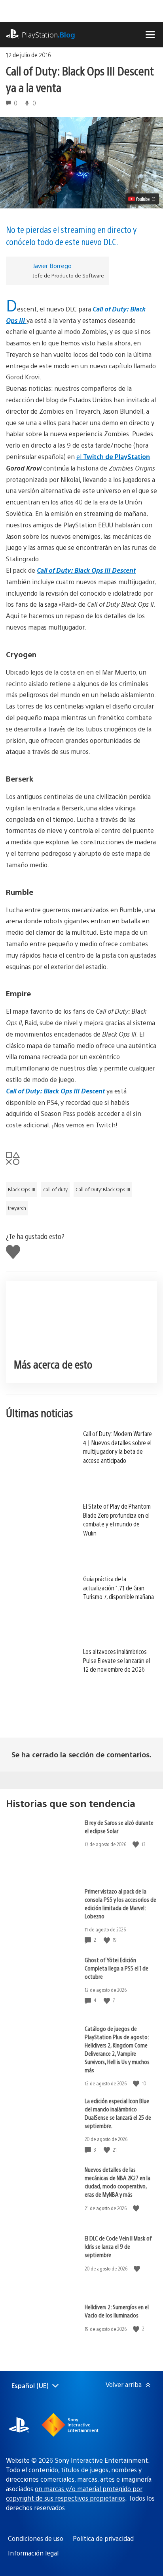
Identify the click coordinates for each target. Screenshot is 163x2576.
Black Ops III (22, 1189)
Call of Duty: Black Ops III (103, 1189)
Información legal (33, 2553)
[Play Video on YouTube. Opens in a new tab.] (142, 199)
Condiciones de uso (36, 2538)
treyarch (17, 1208)
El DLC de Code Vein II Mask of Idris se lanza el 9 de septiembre (118, 2246)
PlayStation (48, 35)
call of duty (55, 1189)
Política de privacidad (103, 2538)
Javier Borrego (52, 265)
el (113, 457)
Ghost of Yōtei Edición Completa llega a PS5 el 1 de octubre (117, 1968)
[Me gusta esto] (136, 1844)
